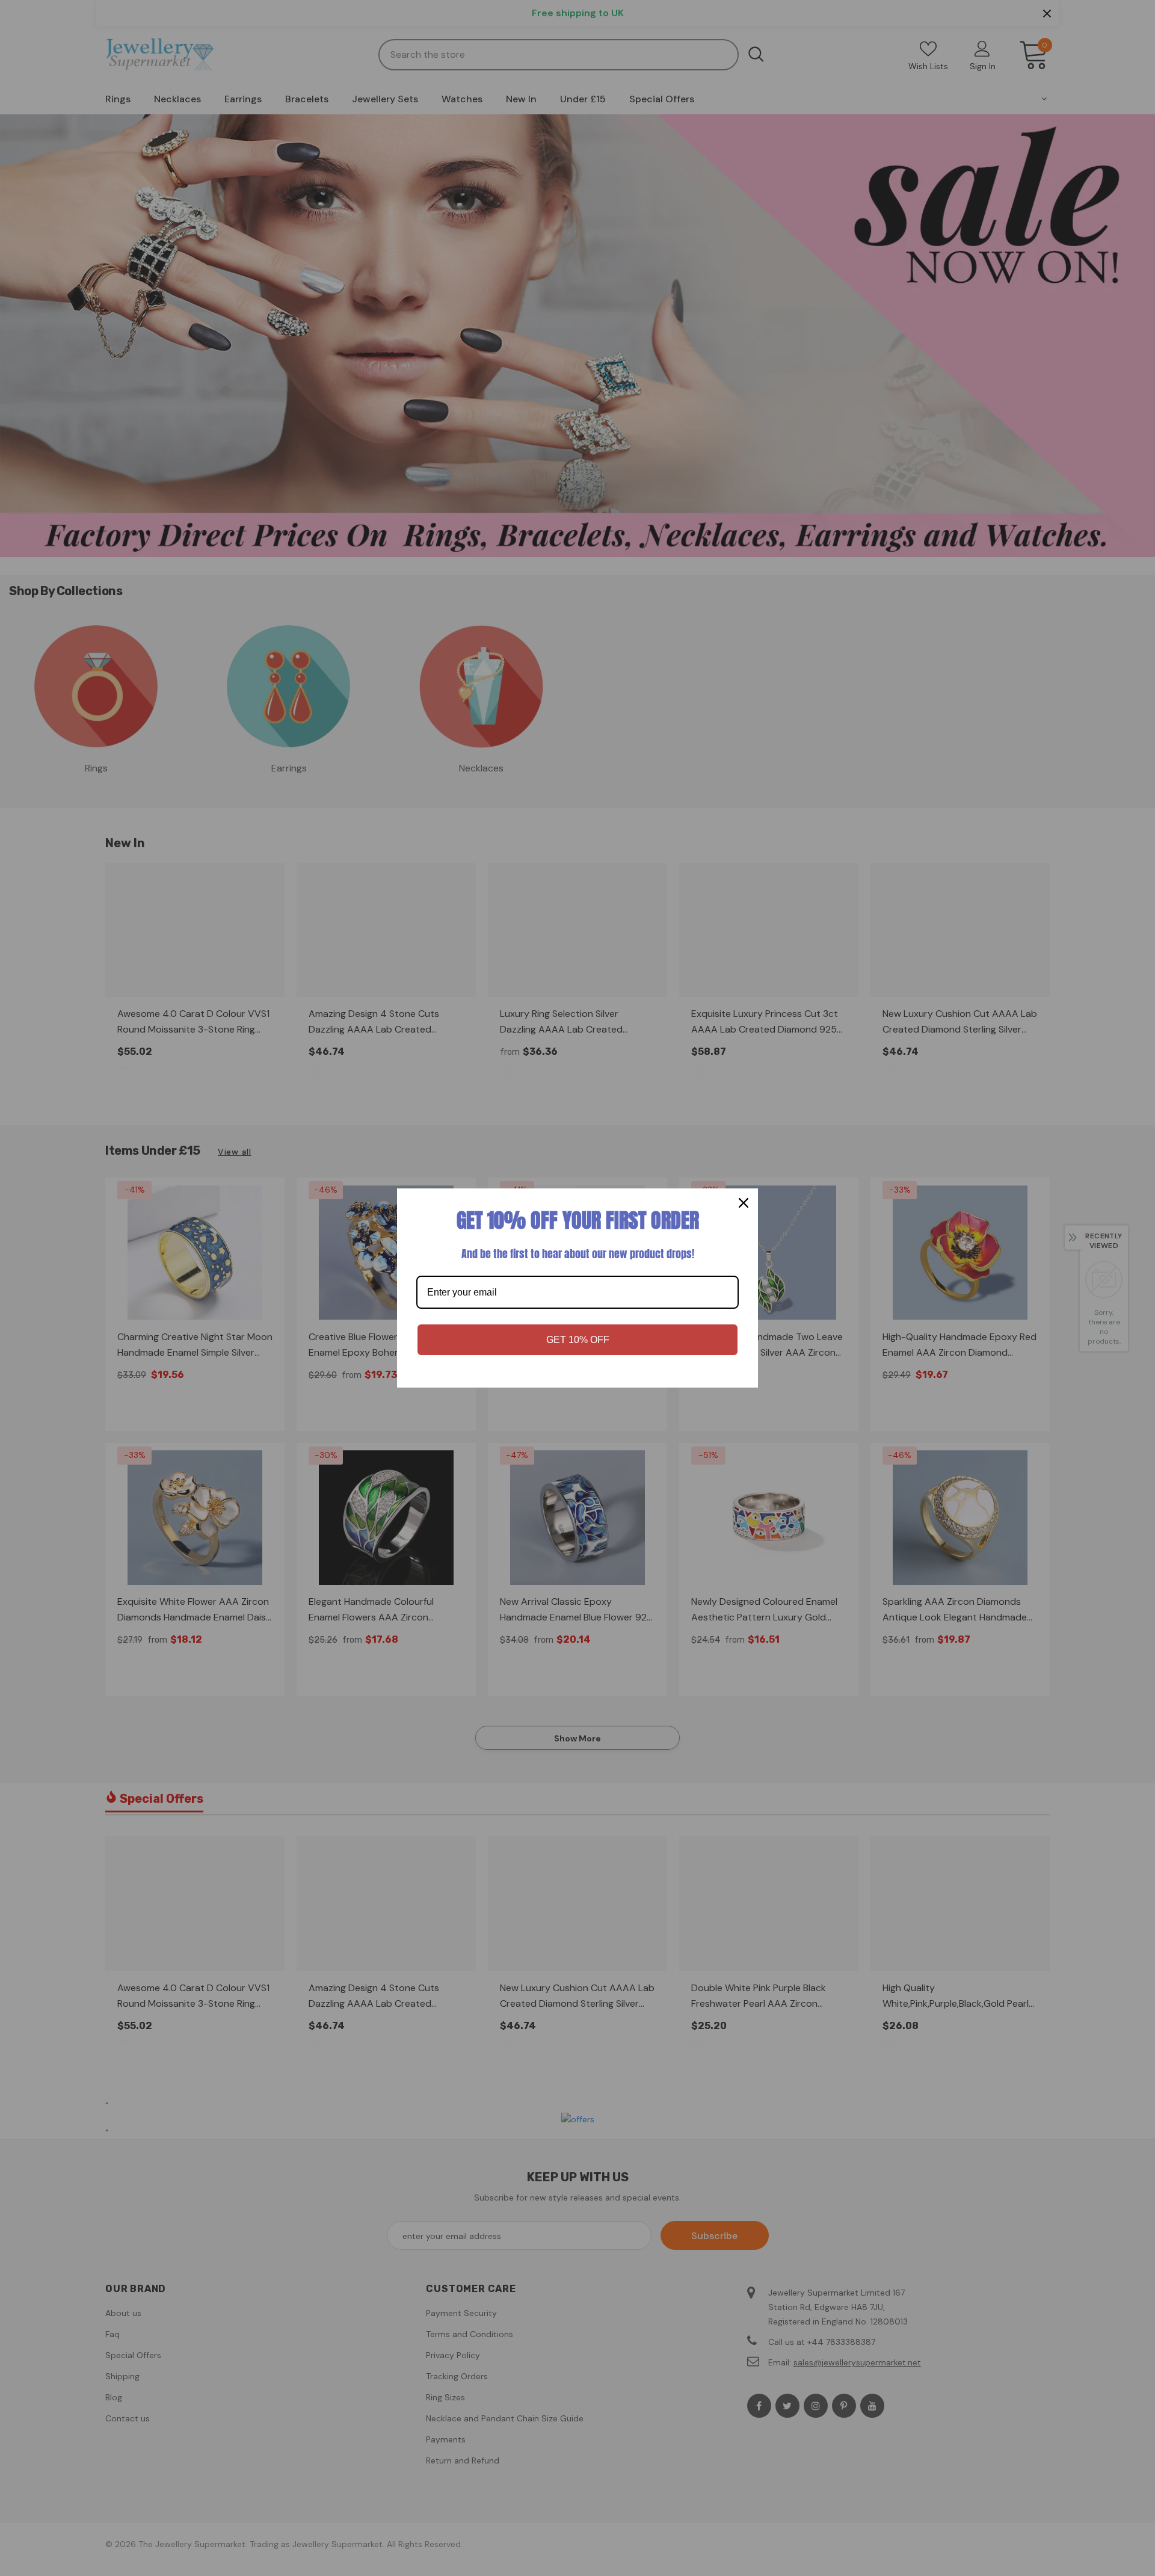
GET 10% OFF (578, 1340)
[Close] (744, 1203)
